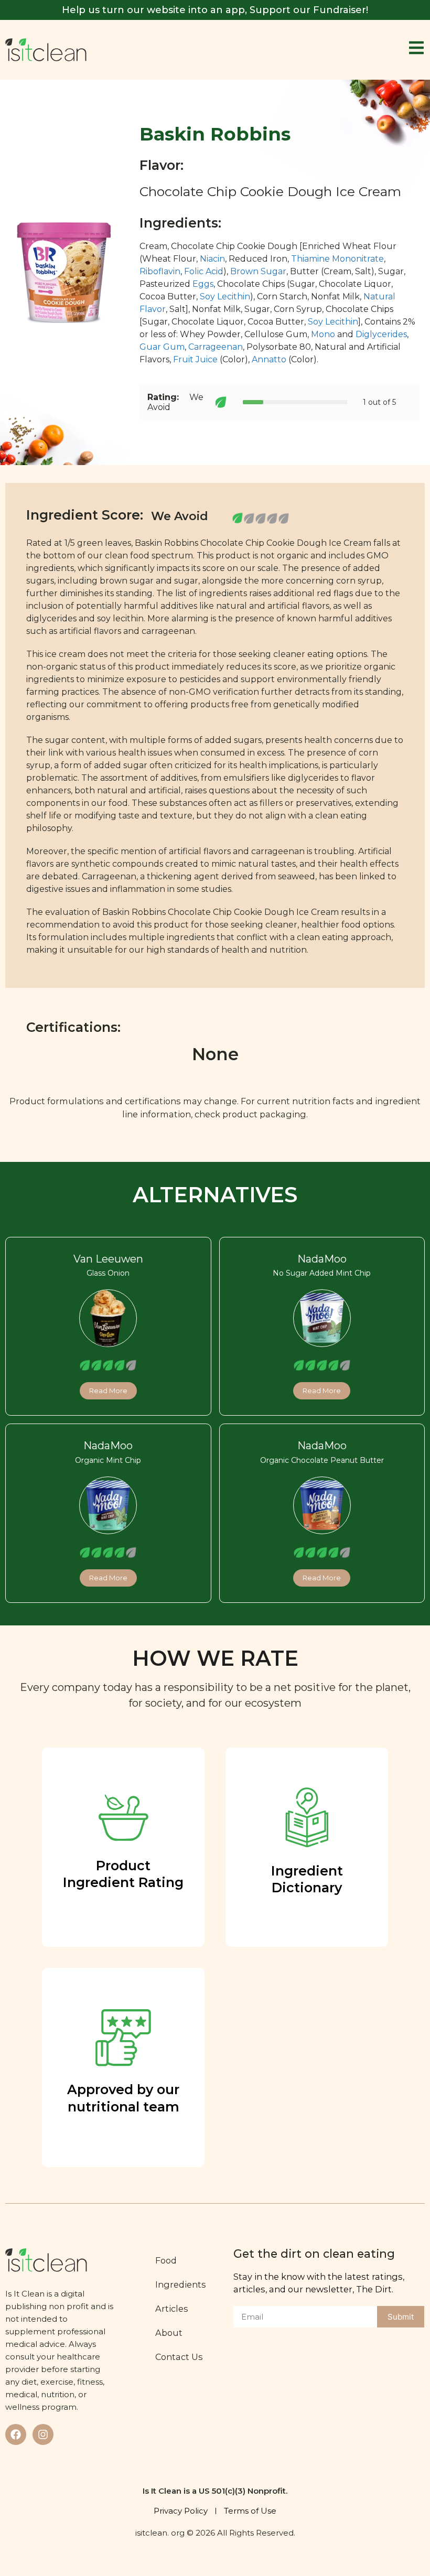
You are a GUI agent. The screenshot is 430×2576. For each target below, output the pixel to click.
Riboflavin (160, 271)
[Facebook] (16, 2434)
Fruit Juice (195, 359)
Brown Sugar (258, 271)
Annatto (269, 359)
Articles (172, 2309)
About (169, 2333)
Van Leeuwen (108, 1259)
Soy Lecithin (225, 297)
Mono (323, 334)
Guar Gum (162, 347)
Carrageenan (216, 347)
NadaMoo (322, 1259)
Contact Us (179, 2357)
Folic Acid (204, 271)
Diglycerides (381, 334)
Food (166, 2260)
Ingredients (181, 2284)
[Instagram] (43, 2434)
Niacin (212, 259)
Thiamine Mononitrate (337, 259)
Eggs (203, 284)
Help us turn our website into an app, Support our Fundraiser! (215, 10)
